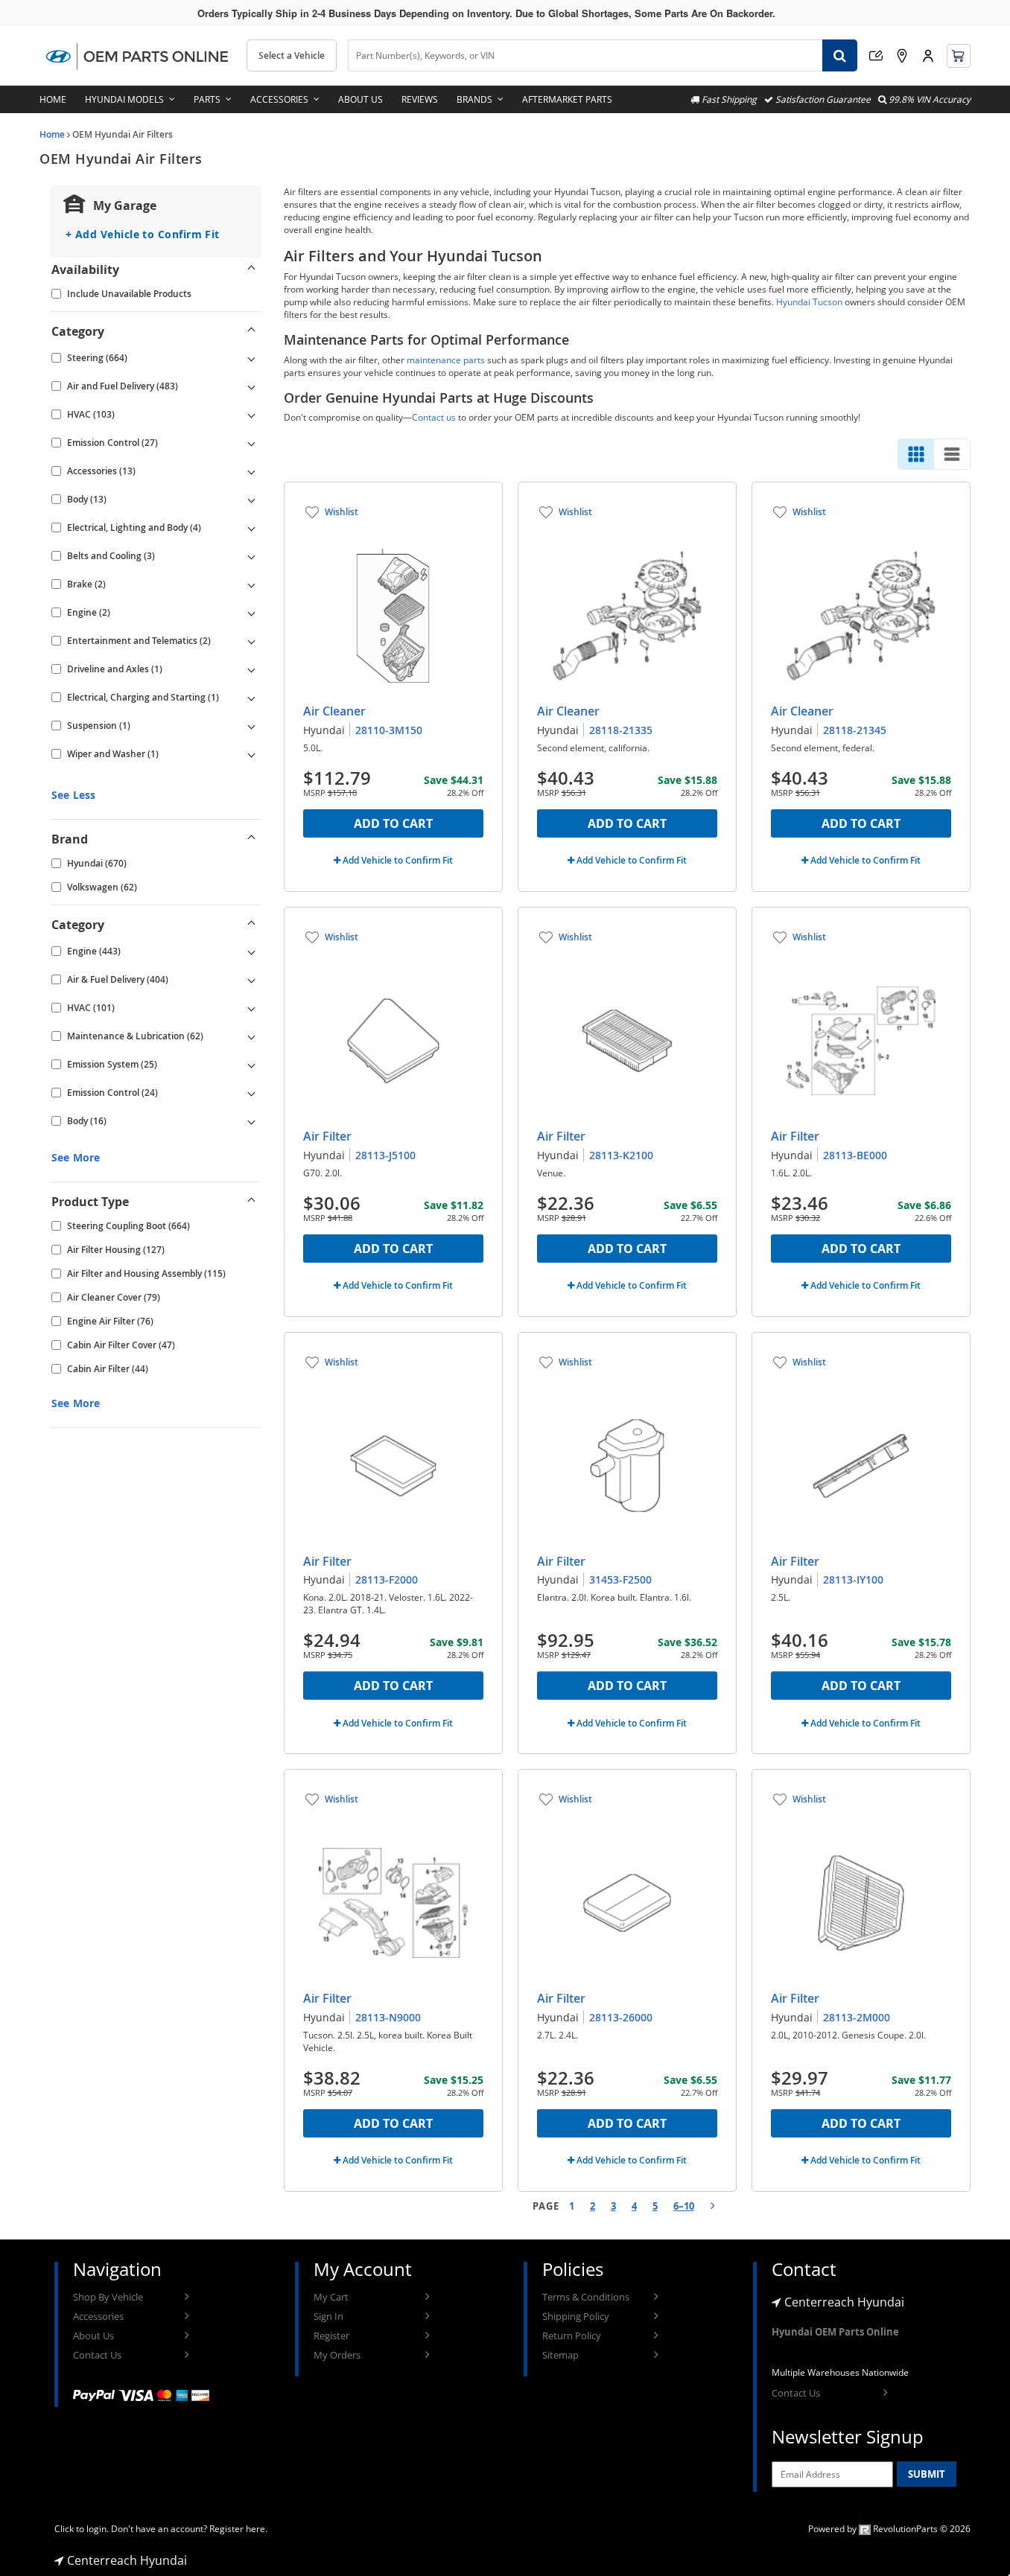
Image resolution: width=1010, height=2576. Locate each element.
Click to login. (82, 2529)
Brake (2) (86, 584)
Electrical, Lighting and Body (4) (134, 527)
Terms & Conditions (586, 2297)
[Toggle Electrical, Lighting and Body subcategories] (252, 528)
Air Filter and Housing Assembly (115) (146, 1273)
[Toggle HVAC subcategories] (252, 415)
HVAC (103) (91, 414)
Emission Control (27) (112, 443)
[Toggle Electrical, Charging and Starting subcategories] (252, 698)
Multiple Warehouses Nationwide (840, 2372)
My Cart (331, 2297)
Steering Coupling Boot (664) (128, 1226)
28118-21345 (855, 730)
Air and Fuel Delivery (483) (123, 386)
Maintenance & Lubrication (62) (135, 1036)
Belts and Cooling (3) (111, 556)
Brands (474, 99)
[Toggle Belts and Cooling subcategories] (252, 556)
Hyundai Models (124, 99)
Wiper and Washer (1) (113, 754)
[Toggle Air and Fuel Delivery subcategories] (252, 386)
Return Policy (572, 2336)
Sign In (328, 2316)
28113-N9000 (388, 2017)
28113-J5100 (385, 1155)
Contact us (434, 417)
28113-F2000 (387, 1579)
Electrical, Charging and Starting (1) (143, 697)
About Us (361, 99)
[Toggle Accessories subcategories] (252, 471)
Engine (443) (94, 951)
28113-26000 (621, 2017)
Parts (207, 99)
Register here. (238, 2529)
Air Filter (327, 1136)
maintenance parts (446, 360)
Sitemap (560, 2355)
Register (331, 2336)
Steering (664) (97, 358)
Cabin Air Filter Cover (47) (121, 1345)
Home (53, 99)
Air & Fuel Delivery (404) (118, 979)
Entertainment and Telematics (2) (139, 641)
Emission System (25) (112, 1064)
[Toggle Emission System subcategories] (252, 1065)
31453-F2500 (620, 1579)
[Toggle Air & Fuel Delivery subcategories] (252, 980)
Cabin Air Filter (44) (108, 1369)
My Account (928, 56)
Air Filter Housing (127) (116, 1250)
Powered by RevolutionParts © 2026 (889, 2529)
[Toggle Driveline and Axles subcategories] (252, 669)
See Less (73, 795)
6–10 (684, 2206)
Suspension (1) (99, 726)
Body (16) (87, 1121)
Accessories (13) (101, 471)
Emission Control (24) (112, 1093)
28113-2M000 (857, 2017)
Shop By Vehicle (108, 2297)
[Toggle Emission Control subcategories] (252, 443)
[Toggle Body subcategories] (252, 500)
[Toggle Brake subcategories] (252, 584)
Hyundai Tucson (809, 302)
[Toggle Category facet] (252, 331)
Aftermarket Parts (567, 99)
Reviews (420, 99)
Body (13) (87, 499)
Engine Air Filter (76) (110, 1321)
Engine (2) (89, 612)
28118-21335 (621, 730)
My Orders (337, 2355)
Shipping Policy (576, 2316)
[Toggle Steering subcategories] (252, 358)
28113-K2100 (621, 1155)
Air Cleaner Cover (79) (114, 1297)
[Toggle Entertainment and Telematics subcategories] (252, 641)
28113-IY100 (853, 1579)
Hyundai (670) (97, 863)
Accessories (279, 99)
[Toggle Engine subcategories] (252, 613)
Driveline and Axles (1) (115, 669)
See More (76, 1157)
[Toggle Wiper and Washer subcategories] (252, 754)
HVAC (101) (91, 1008)
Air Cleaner (334, 711)
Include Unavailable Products (129, 294)
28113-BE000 (855, 1155)
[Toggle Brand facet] (252, 839)
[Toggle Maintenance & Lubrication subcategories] (252, 1036)
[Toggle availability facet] (252, 270)
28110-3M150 (389, 730)
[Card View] (916, 454)
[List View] (952, 454)
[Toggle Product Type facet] (252, 1202)
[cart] (959, 56)
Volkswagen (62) (102, 887)
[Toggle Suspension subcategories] (252, 726)
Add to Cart (393, 823)
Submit (927, 2474)
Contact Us (97, 2355)
